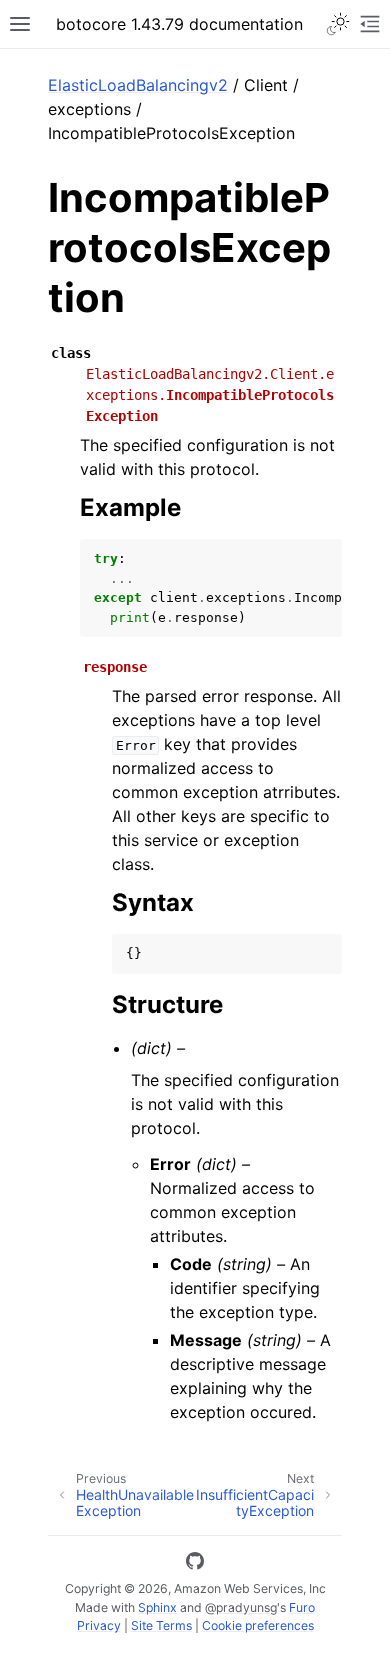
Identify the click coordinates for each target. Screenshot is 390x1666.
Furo (302, 1607)
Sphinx (157, 1607)
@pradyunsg (241, 1607)
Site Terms (161, 1625)
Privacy (99, 1625)
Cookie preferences (258, 1625)
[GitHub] (195, 1564)
